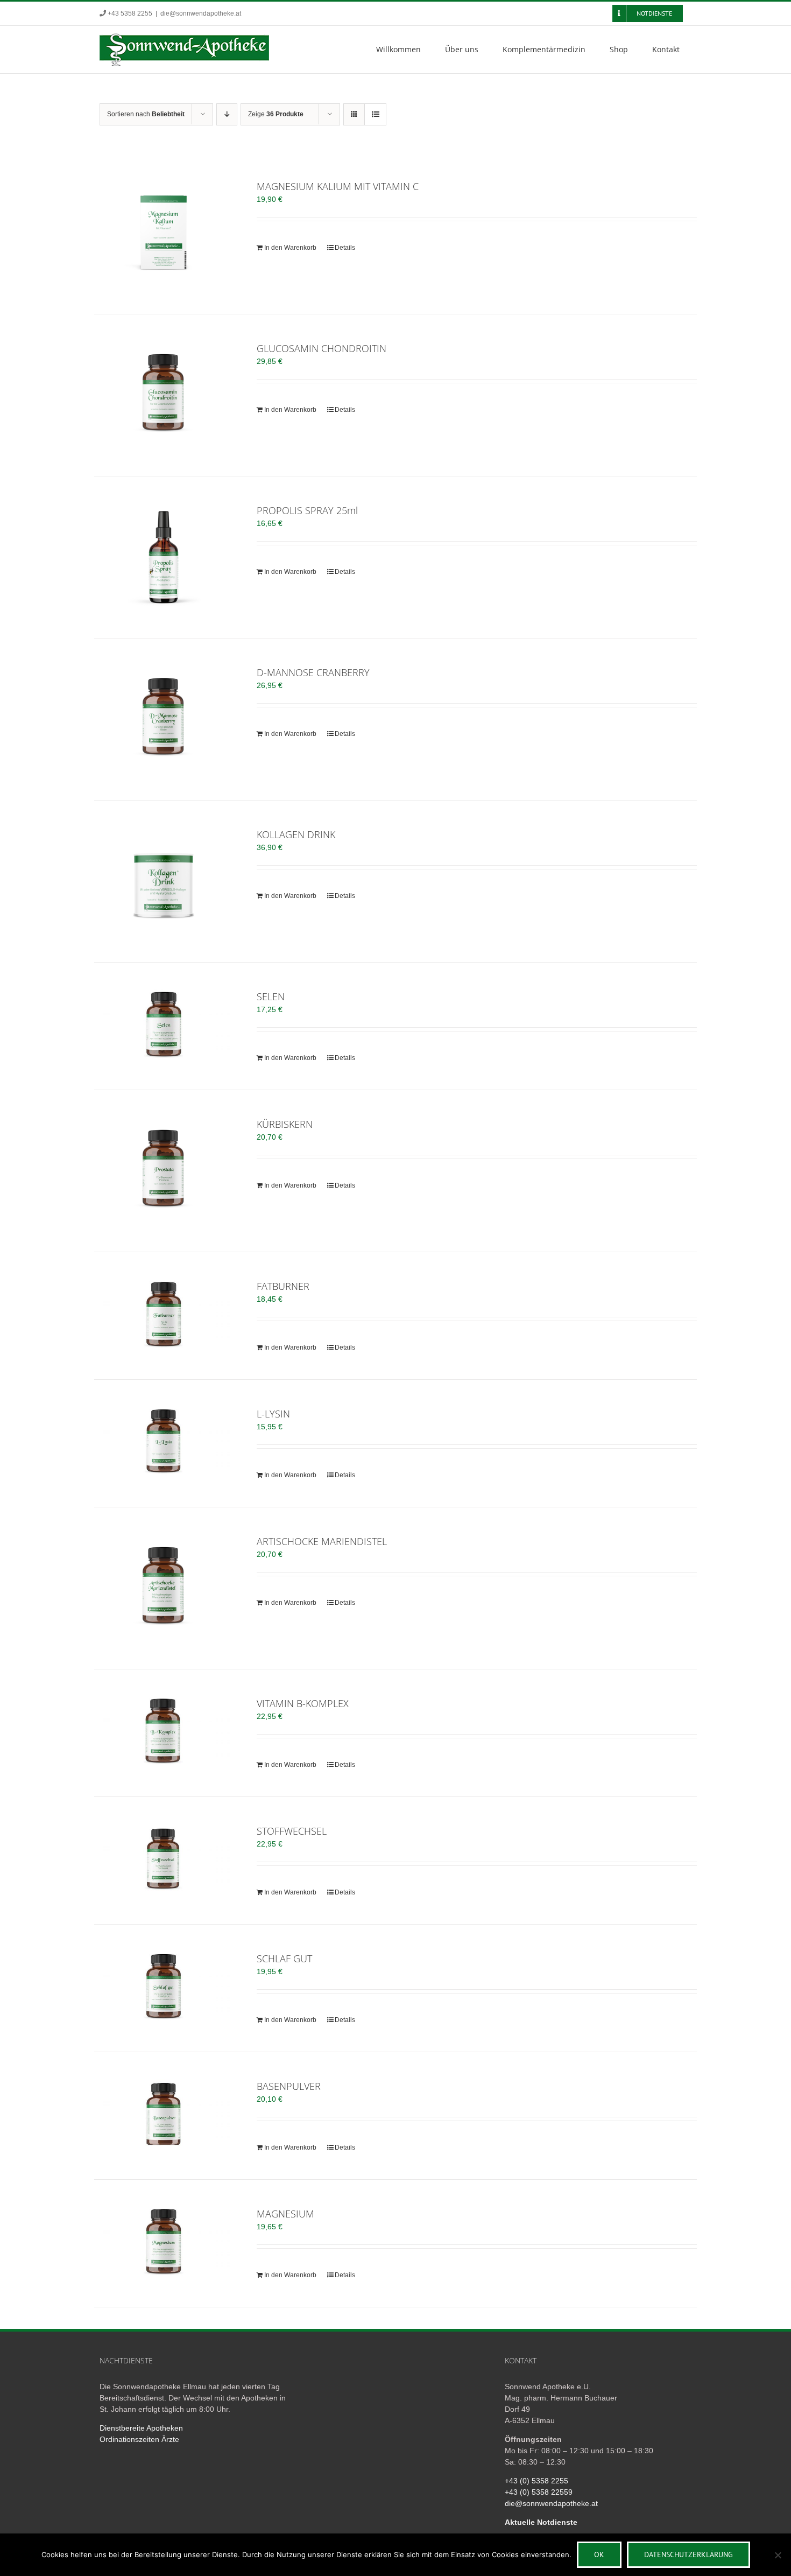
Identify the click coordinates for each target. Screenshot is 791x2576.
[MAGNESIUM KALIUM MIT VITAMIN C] (164, 233)
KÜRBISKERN (285, 1124)
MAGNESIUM (285, 2214)
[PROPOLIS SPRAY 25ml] (164, 557)
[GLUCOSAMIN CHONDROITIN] (164, 395)
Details (345, 248)
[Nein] (778, 2555)
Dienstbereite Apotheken (141, 2428)
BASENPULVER (289, 2086)
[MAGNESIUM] (164, 2241)
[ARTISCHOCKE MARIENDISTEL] (164, 1588)
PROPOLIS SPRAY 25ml (307, 510)
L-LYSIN (273, 1414)
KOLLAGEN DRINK (296, 834)
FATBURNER (283, 1286)
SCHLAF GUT (284, 1959)
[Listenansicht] (375, 114)
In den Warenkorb (290, 248)
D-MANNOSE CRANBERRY (313, 672)
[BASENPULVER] (164, 2114)
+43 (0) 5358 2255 (536, 2481)
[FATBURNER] (164, 1314)
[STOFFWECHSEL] (164, 1859)
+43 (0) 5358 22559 (539, 2492)
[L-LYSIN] (164, 1441)
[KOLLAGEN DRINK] (164, 881)
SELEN (271, 996)
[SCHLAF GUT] (164, 1986)
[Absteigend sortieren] (227, 114)
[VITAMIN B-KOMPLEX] (164, 1731)
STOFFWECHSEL (292, 1831)
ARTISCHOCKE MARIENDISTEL (322, 1541)
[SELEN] (164, 1024)
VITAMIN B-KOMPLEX (303, 1703)
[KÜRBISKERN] (164, 1171)
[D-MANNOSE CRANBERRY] (164, 719)
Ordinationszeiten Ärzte (139, 2439)
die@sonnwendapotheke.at (201, 13)
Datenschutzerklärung (688, 2554)
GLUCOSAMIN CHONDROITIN (322, 348)
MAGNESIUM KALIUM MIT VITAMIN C (338, 186)
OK (599, 2554)
